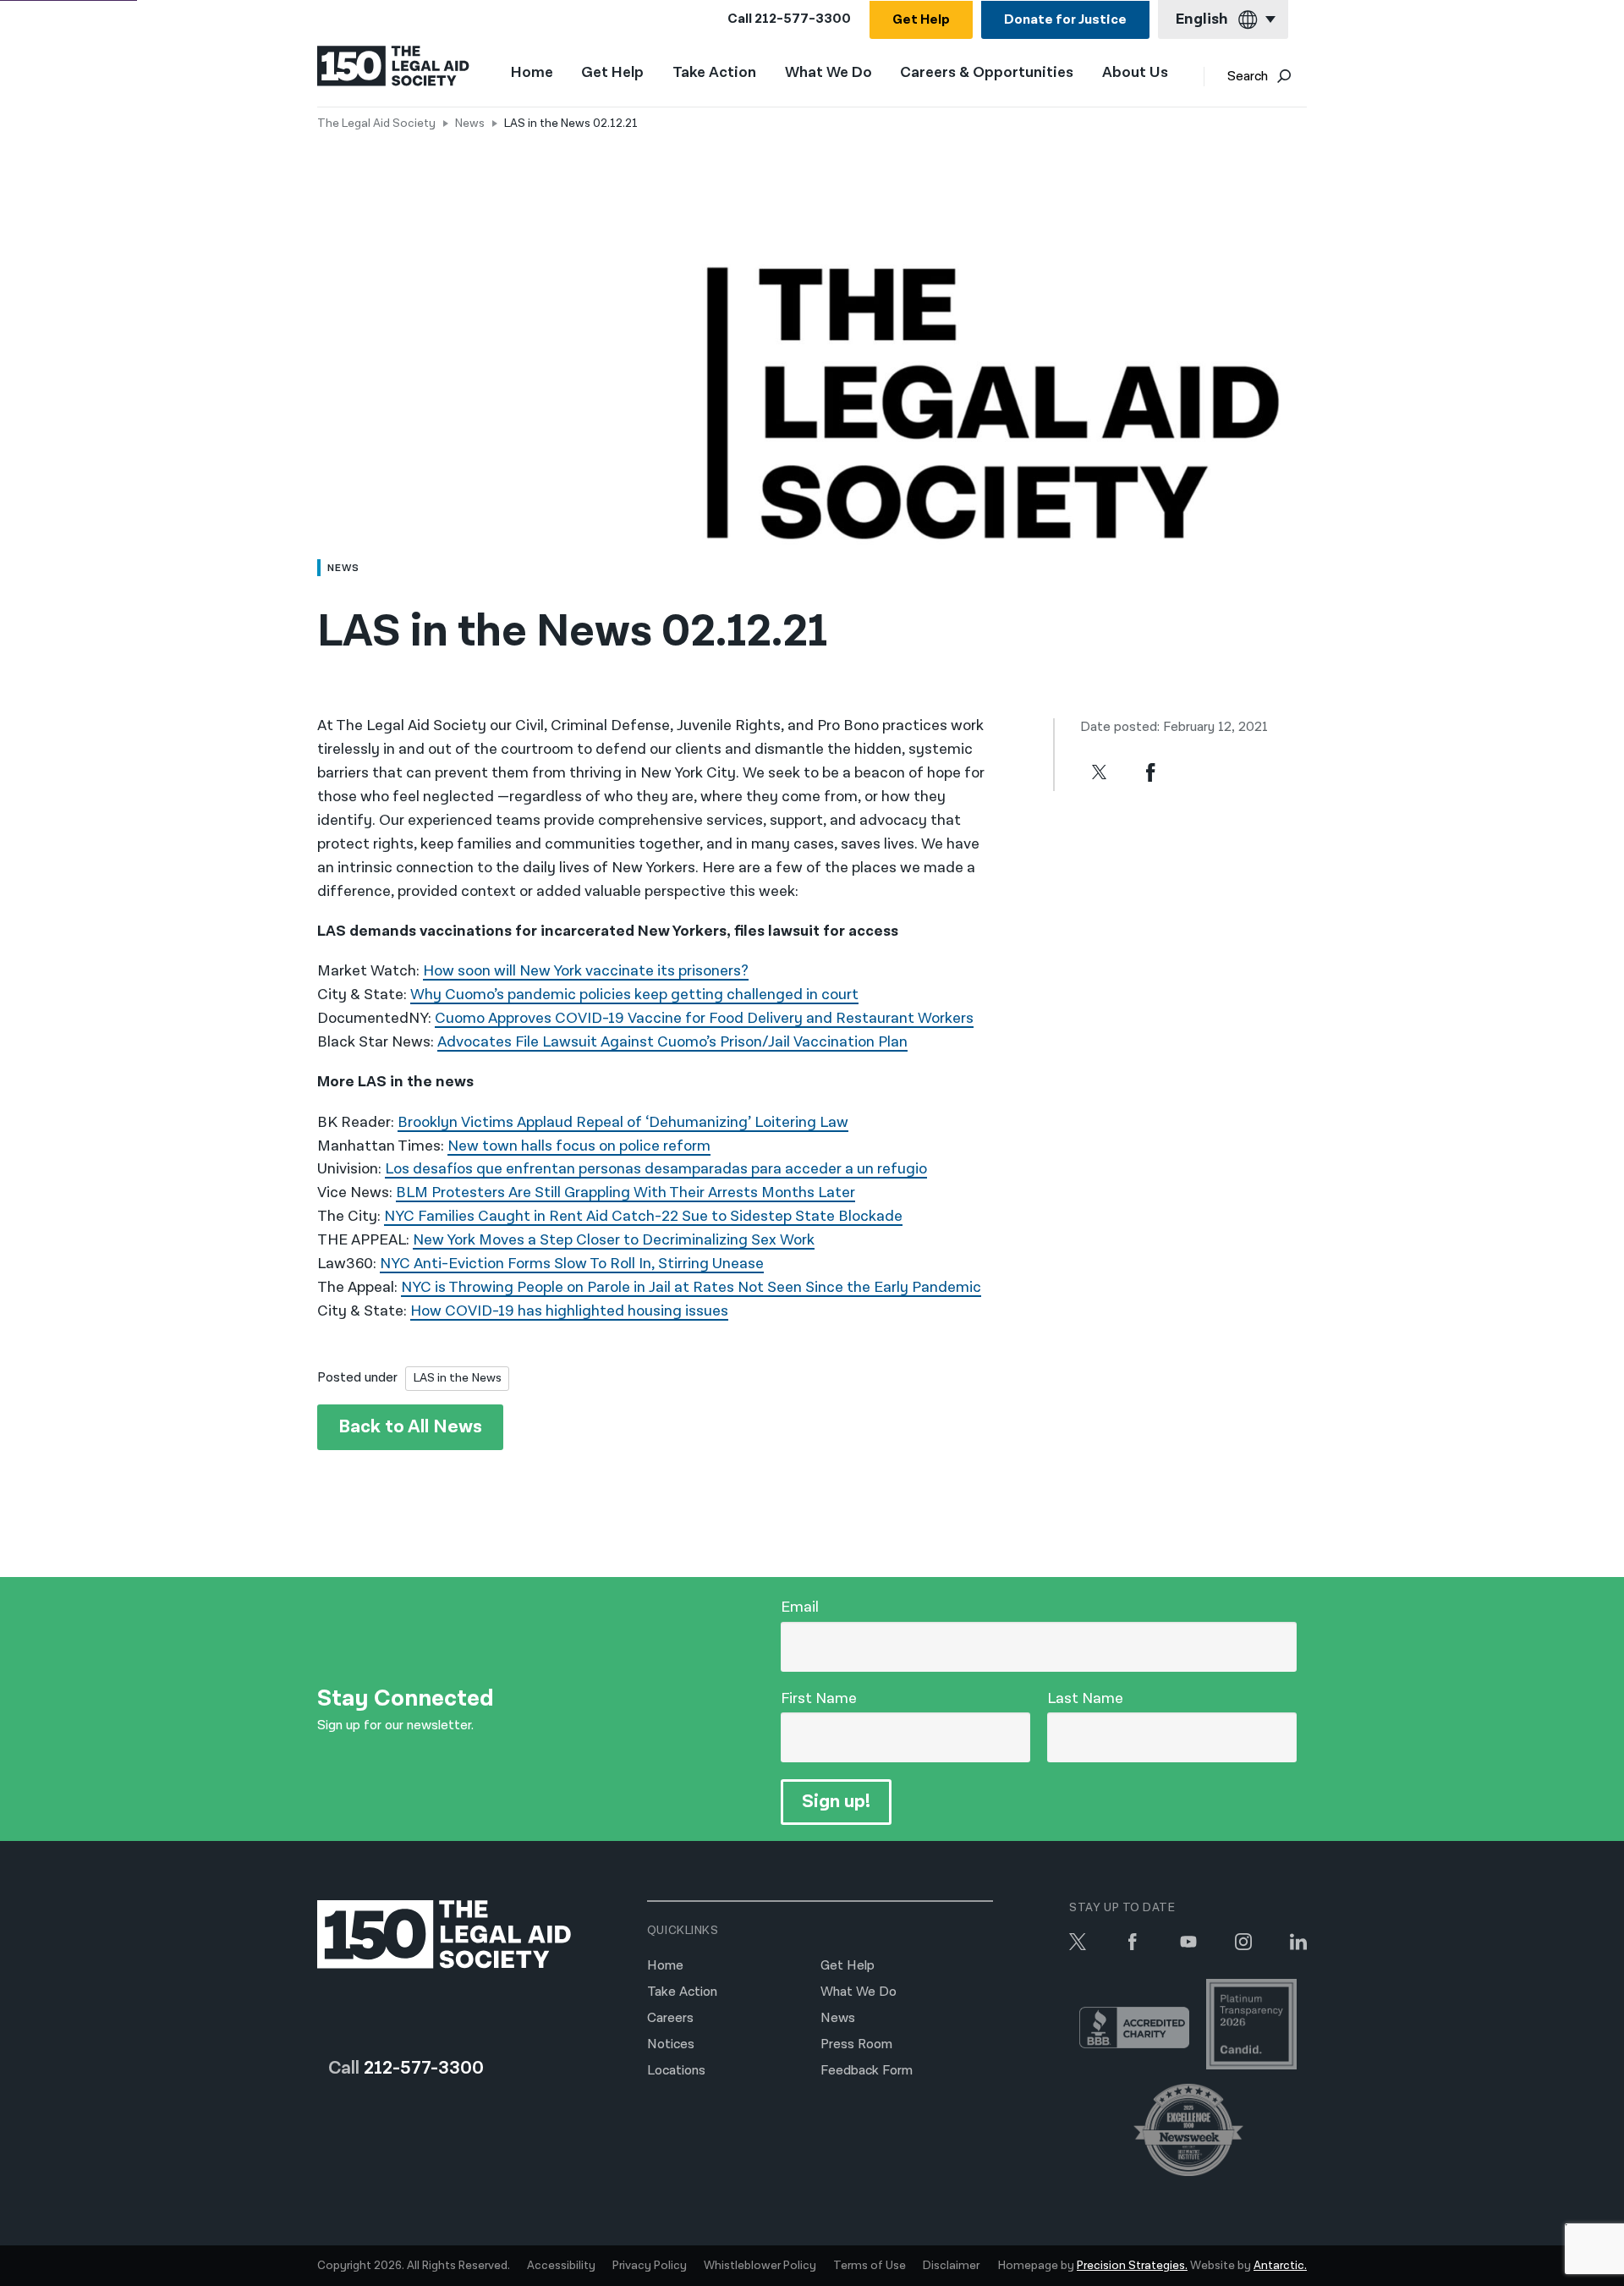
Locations (676, 2071)
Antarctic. (1280, 2266)
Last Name (1085, 1698)
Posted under (357, 1378)
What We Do (828, 73)
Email (800, 1607)
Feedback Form (867, 2071)
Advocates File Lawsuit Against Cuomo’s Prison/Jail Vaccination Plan (672, 1042)
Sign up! (836, 1802)
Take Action (714, 73)
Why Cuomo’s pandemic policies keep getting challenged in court (634, 995)
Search (1248, 77)
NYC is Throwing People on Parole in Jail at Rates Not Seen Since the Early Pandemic (691, 1287)
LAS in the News (457, 1378)
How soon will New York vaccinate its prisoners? (586, 971)
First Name (819, 1698)
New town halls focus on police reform (579, 1146)
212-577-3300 (803, 19)
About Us (1135, 73)
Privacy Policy (650, 2266)
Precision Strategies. (1132, 2266)
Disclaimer (951, 2266)
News (470, 124)
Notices (671, 2044)
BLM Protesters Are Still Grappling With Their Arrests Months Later (625, 1192)
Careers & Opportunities (987, 73)
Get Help (921, 20)
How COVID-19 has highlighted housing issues (569, 1311)
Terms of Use (870, 2266)
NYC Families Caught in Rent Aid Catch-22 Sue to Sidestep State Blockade (643, 1216)
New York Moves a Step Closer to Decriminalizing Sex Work (614, 1240)
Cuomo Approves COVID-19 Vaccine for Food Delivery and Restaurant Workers (704, 1018)
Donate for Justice (1065, 20)
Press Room (856, 2044)
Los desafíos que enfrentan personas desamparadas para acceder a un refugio (656, 1169)
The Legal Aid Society (376, 124)
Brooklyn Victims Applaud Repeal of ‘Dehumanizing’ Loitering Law (623, 1122)
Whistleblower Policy (760, 2266)
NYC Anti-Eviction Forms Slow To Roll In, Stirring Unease (572, 1264)
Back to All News (410, 1427)
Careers (670, 2018)
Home (532, 72)
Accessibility (561, 2266)
